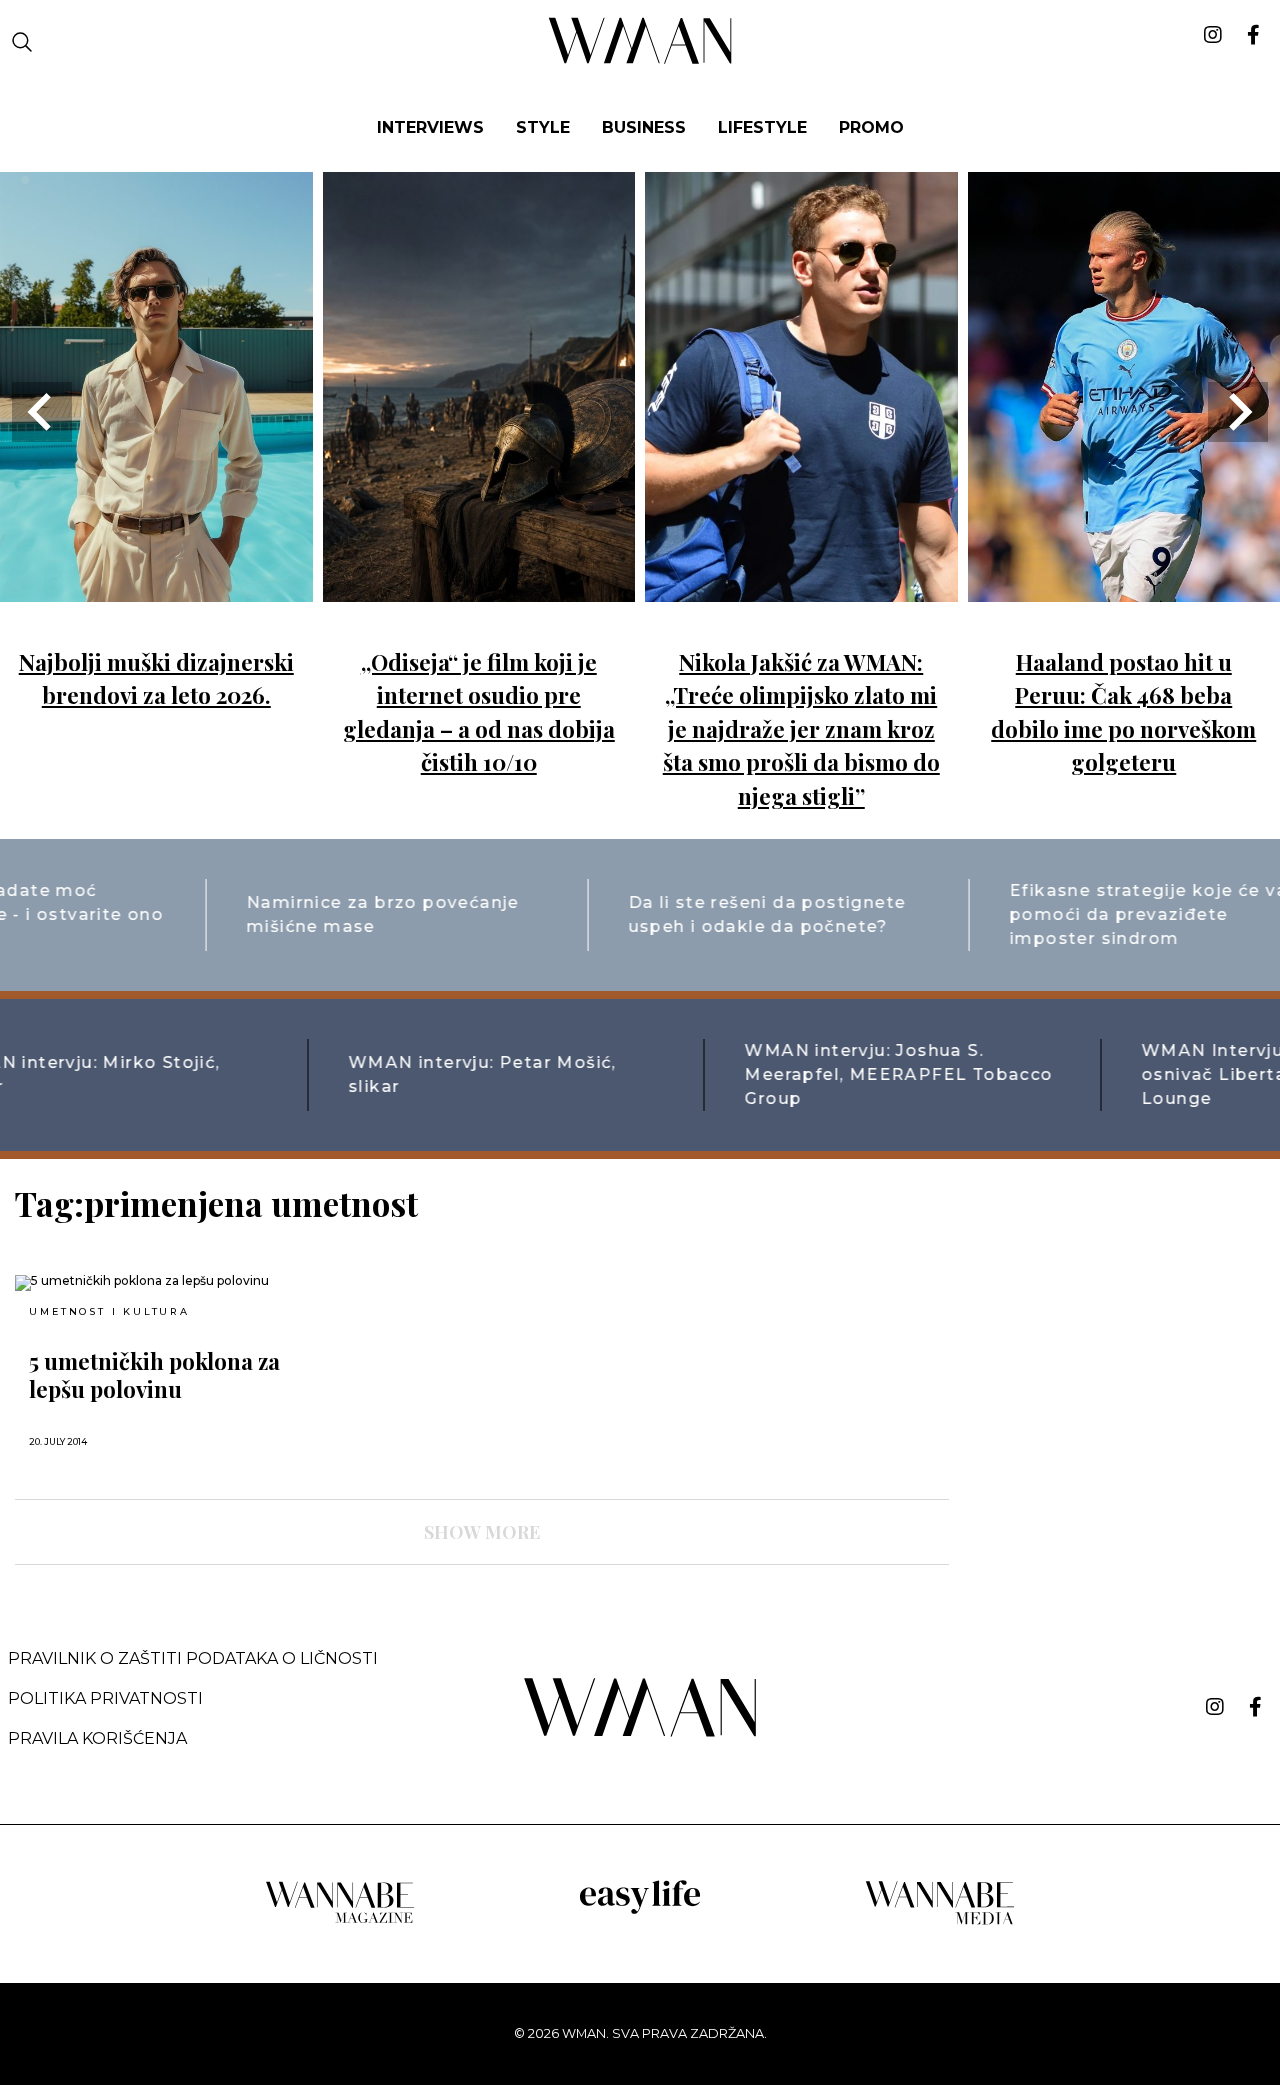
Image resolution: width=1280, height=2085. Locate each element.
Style (543, 127)
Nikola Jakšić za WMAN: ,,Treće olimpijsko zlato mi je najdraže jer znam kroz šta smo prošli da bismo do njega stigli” (801, 729)
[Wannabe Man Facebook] (1255, 1707)
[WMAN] (640, 60)
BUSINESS (644, 127)
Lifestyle (762, 127)
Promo (871, 127)
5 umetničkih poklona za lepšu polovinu (154, 1375)
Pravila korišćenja (97, 1738)
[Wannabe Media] (940, 1921)
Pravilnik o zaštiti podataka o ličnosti (193, 1658)
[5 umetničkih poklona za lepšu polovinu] (165, 1283)
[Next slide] (1238, 412)
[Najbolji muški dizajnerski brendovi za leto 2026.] (156, 587)
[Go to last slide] (42, 412)
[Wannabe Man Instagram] (1215, 1707)
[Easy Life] (640, 1910)
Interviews (430, 127)
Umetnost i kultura (109, 1312)
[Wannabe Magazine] (340, 1921)
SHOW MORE (482, 1532)
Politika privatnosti (105, 1698)
